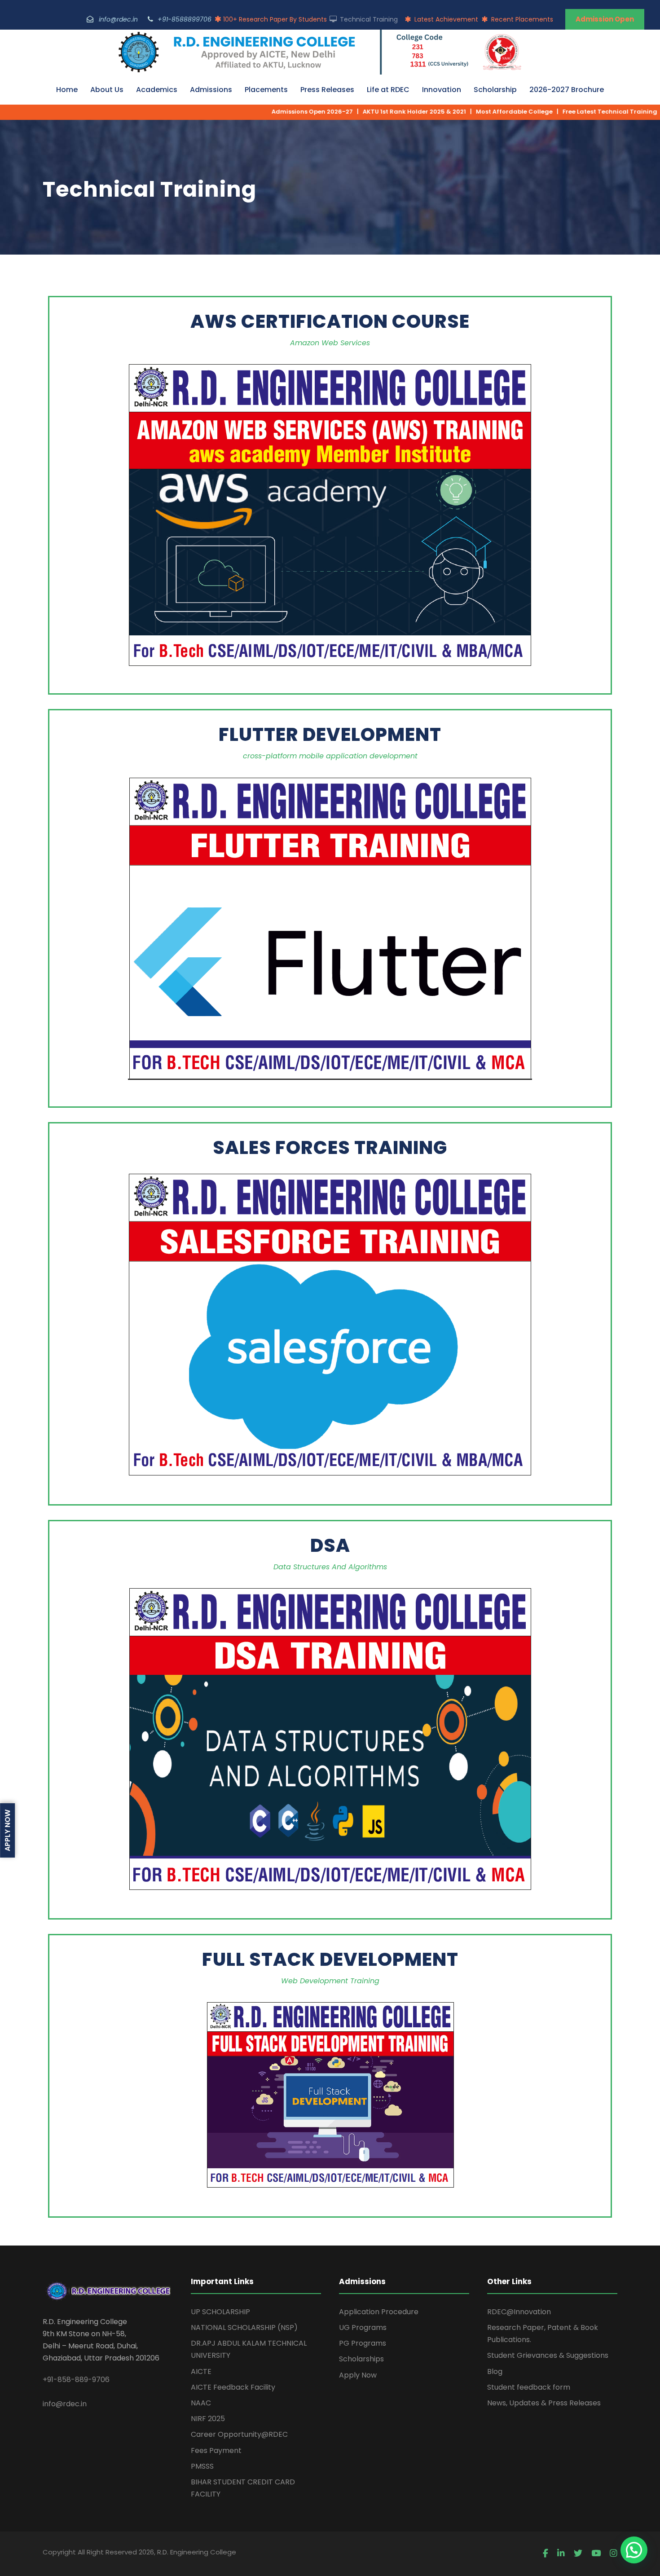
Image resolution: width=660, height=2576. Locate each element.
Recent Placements (521, 19)
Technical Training (368, 19)
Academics (157, 90)
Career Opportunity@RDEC (239, 2434)
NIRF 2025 (208, 2419)
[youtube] (596, 2554)
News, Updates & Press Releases (544, 2403)
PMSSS (202, 2466)
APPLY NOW (7, 1830)
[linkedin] (561, 2554)
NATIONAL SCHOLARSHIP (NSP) (244, 2327)
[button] (634, 2550)
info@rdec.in (65, 2404)
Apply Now (358, 2375)
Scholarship (495, 90)
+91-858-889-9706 (76, 2380)
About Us (107, 90)
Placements (266, 90)
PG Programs (363, 2343)
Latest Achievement (445, 19)
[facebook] (546, 2554)
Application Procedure (379, 2312)
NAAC (201, 2403)
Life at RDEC (388, 90)
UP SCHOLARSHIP (220, 2312)
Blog (495, 2371)
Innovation (442, 90)
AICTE (201, 2371)
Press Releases (327, 90)
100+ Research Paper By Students (275, 19)
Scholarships (361, 2359)
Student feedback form (529, 2387)
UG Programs (363, 2327)
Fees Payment (216, 2451)
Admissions (211, 90)
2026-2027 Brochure (567, 90)
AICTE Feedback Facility (233, 2387)
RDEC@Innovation (519, 2312)
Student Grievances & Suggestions (548, 2355)
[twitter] (578, 2554)
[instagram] (614, 2554)
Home (67, 90)
